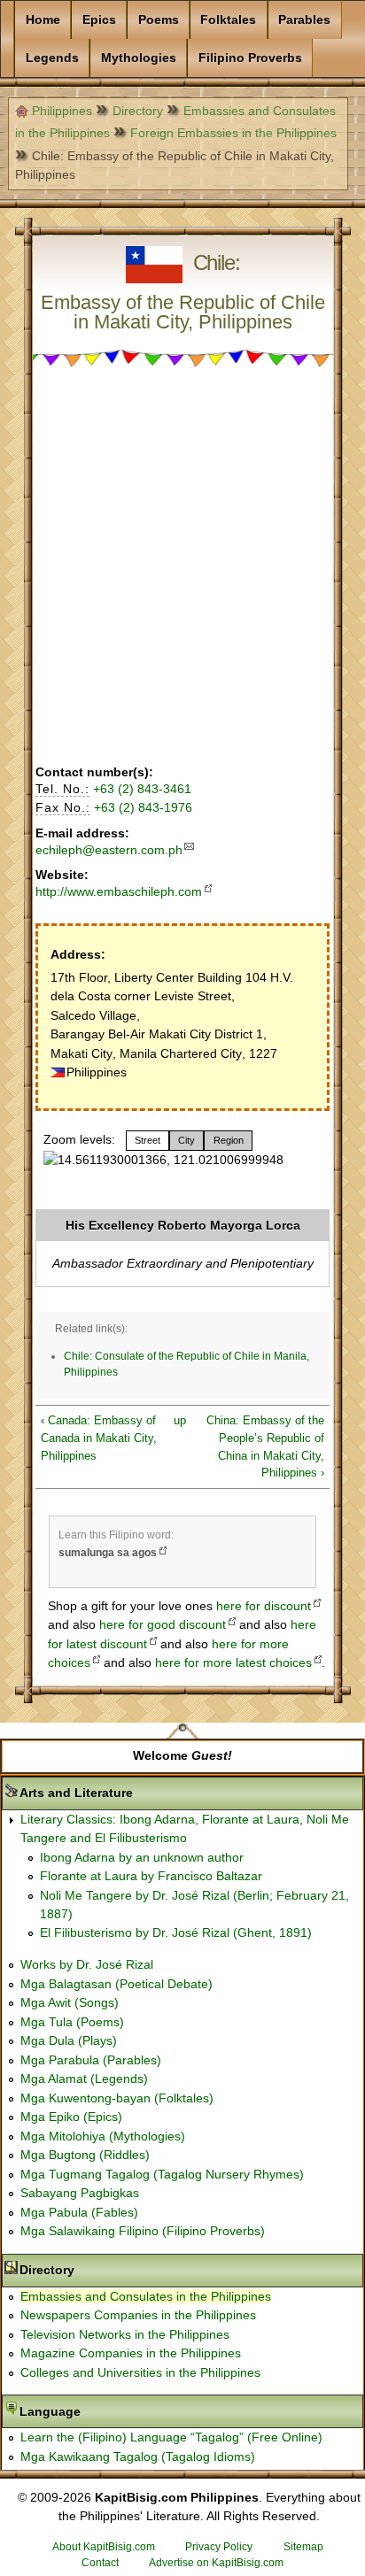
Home (43, 19)
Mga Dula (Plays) (69, 2040)
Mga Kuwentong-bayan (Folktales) (117, 2098)
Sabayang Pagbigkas (80, 2193)
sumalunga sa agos (108, 1553)
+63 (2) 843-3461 (142, 789)
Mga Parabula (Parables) (91, 2060)
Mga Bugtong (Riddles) (85, 2155)
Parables (304, 19)
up (179, 1420)
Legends (52, 58)
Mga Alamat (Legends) (84, 2079)
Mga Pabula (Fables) (79, 2212)
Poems (159, 19)
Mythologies (139, 58)
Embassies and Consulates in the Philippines (146, 2296)
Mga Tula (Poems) (72, 2022)
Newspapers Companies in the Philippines (138, 2315)
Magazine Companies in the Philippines (131, 2353)
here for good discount (163, 1624)
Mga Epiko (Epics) (71, 2117)
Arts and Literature (132, 1793)
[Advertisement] (182, 567)
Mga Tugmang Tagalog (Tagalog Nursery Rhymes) (162, 2174)
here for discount (264, 1606)
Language (106, 2411)
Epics (99, 19)
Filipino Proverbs (250, 58)
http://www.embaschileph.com (119, 891)
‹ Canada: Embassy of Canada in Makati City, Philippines (99, 1438)
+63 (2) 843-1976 (143, 807)
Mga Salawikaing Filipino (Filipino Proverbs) (143, 2231)
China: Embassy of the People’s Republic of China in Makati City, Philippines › (265, 1447)
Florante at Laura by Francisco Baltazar (151, 1876)
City (186, 1140)
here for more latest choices (233, 1662)
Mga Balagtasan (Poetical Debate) (116, 1984)
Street (148, 1140)
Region (229, 1140)
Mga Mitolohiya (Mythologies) (103, 2136)
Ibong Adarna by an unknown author (142, 1857)
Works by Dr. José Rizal (87, 1964)
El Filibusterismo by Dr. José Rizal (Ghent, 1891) (176, 1932)
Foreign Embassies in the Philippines (233, 133)
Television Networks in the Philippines (125, 2334)
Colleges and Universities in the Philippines (140, 2372)
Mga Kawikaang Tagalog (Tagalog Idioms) (138, 2456)
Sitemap (303, 2547)
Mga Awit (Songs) (70, 2002)
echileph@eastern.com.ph (109, 850)
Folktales (228, 19)
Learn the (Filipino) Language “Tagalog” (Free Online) (171, 2437)
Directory (138, 111)
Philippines (62, 111)
